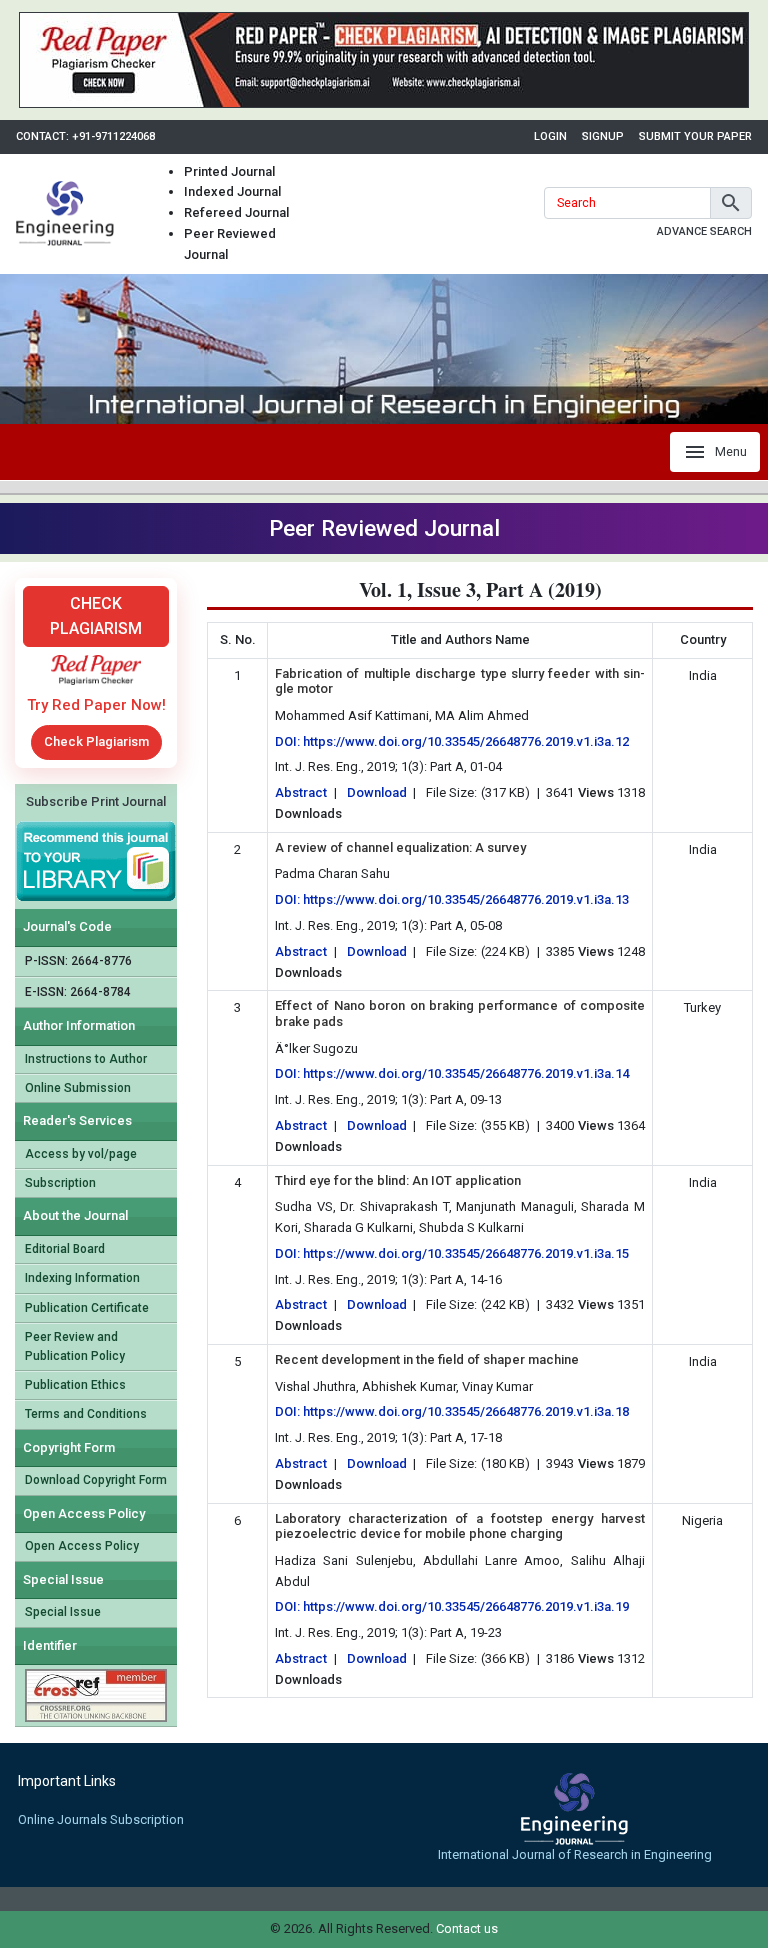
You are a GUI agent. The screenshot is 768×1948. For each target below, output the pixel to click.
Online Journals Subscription (101, 1819)
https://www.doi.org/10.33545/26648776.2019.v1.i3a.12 (466, 741)
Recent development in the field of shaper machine (427, 1359)
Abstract (301, 792)
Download (377, 792)
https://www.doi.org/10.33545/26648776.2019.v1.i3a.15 (466, 1253)
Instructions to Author (86, 1059)
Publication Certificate (87, 1308)
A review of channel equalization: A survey (400, 847)
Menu (731, 451)
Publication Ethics (75, 1385)
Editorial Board (65, 1249)
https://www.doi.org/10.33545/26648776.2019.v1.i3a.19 (466, 1606)
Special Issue (63, 1612)
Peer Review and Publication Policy (75, 1346)
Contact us (467, 1928)
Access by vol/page (81, 1154)
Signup (603, 136)
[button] (731, 203)
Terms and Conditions (86, 1414)
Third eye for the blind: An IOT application (398, 1180)
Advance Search (704, 231)
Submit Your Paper (695, 136)
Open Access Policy (82, 1546)
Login (550, 136)
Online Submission (78, 1088)
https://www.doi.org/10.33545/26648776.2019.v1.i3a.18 (466, 1411)
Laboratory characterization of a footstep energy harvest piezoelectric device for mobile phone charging (460, 1526)
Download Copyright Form (96, 1480)
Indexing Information (82, 1278)
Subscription (60, 1183)
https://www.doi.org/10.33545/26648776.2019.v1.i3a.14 (466, 1073)
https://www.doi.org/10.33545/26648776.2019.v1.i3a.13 (466, 899)
